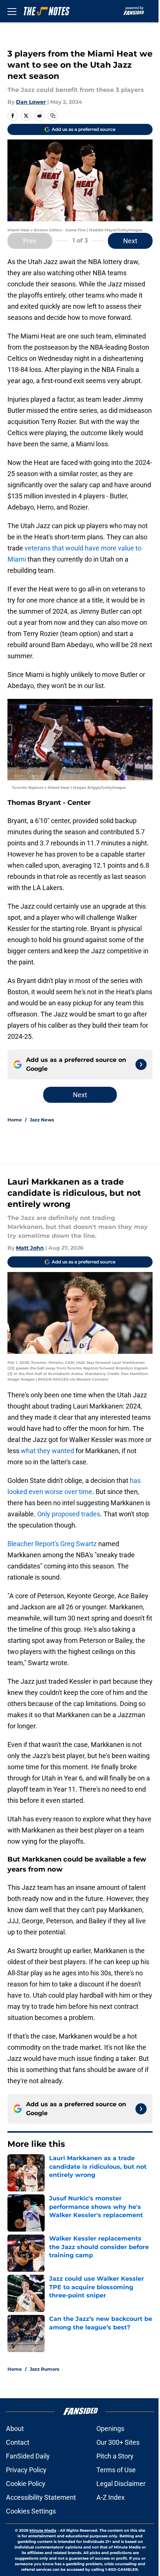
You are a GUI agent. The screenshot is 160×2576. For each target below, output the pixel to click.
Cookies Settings (31, 2511)
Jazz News (42, 1120)
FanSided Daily (28, 2456)
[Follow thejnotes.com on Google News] (141, 1064)
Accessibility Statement (41, 2497)
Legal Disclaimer (121, 2484)
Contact (18, 2442)
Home (15, 1120)
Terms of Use (116, 2470)
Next (130, 241)
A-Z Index (111, 2497)
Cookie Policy (26, 2484)
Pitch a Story (115, 2456)
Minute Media (43, 2530)
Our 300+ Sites (118, 2442)
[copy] (53, 116)
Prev (30, 241)
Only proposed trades (69, 1514)
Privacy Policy (26, 2470)
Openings (110, 2429)
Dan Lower (31, 102)
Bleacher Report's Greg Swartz (52, 1544)
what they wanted (47, 1451)
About (15, 2429)
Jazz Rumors (44, 2369)
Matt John (30, 1248)
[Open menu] (12, 11)
